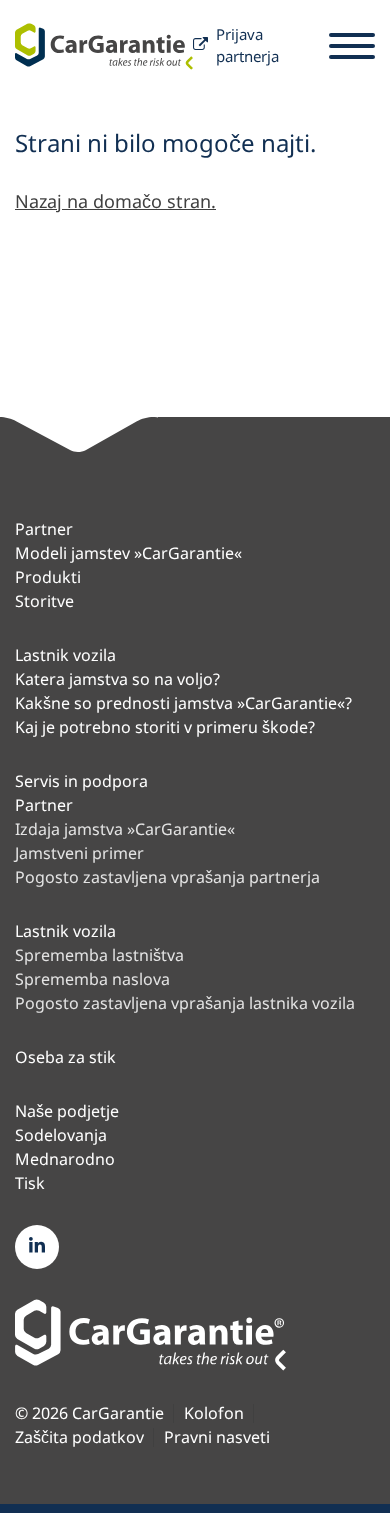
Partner (44, 529)
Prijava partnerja (247, 45)
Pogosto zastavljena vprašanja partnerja (167, 877)
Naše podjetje (67, 1111)
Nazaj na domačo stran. (115, 201)
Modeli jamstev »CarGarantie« (128, 553)
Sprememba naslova (92, 979)
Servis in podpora (81, 781)
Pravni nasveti (217, 1437)
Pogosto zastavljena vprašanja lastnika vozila (185, 1003)
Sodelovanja (61, 1135)
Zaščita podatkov (79, 1437)
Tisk (30, 1183)
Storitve (44, 601)
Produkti (48, 577)
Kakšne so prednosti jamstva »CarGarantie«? (183, 703)
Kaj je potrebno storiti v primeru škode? (165, 727)
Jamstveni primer (79, 853)
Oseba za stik (65, 1057)
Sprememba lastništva (99, 955)
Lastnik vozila (65, 655)
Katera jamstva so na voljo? (117, 679)
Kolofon (214, 1413)
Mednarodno (65, 1159)
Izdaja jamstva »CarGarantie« (125, 829)
